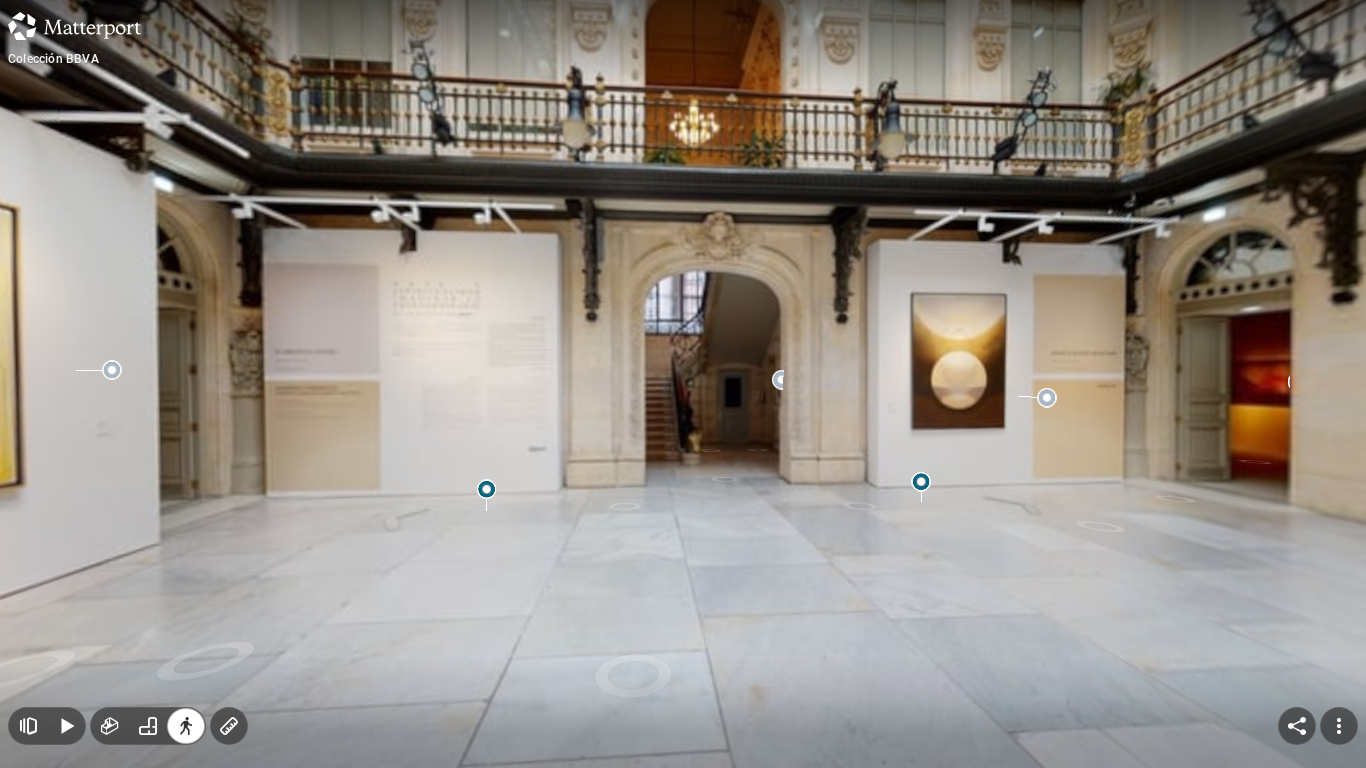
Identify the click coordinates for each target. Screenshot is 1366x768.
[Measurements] (229, 726)
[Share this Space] (1297, 726)
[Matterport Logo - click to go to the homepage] (74, 26)
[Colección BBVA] (683, 384)
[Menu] (1339, 726)
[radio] (110, 726)
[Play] (66, 726)
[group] (148, 726)
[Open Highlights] (28, 726)
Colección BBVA (53, 59)
